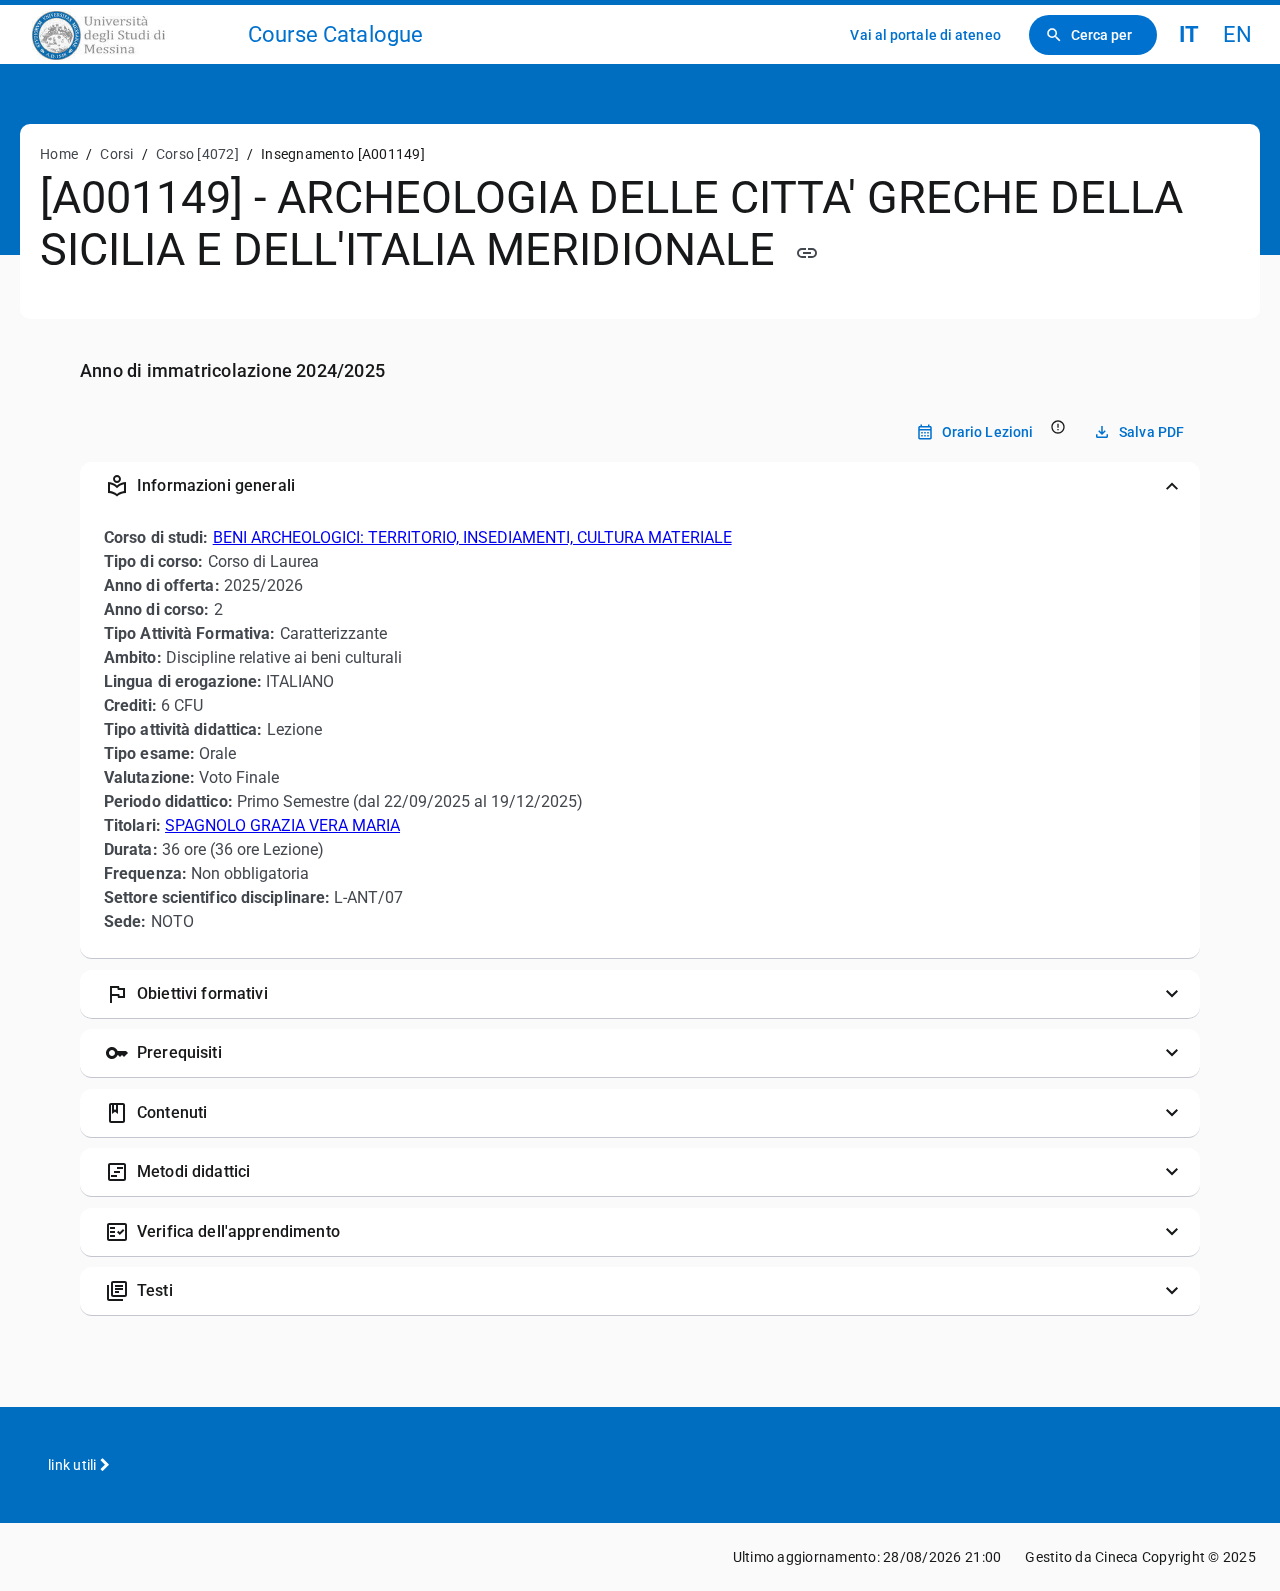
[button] (640, 486)
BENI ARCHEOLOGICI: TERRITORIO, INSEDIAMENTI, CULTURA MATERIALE (472, 537)
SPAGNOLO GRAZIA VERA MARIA (282, 825)
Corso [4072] (197, 154)
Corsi (116, 154)
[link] (132, 34)
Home (59, 154)
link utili (74, 1465)
